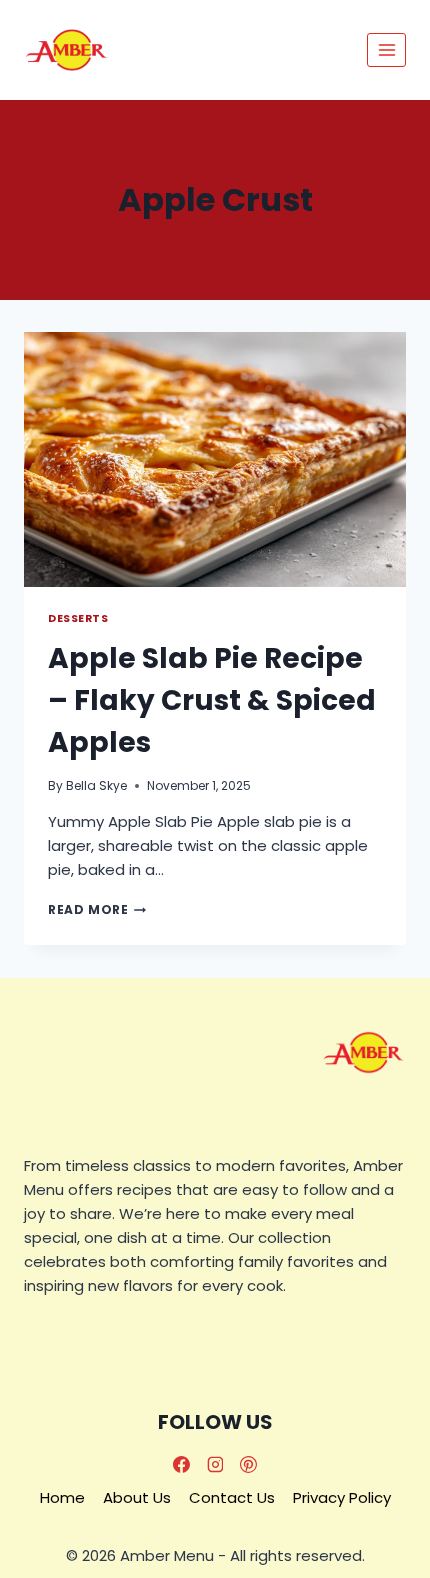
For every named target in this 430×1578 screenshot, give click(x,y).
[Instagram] (215, 1464)
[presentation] (215, 459)
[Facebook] (181, 1464)
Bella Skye (96, 785)
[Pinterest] (249, 1464)
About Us (137, 1497)
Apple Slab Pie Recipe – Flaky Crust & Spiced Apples (212, 700)
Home (62, 1497)
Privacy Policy (342, 1497)
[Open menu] (386, 49)
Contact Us (232, 1497)
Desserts (78, 618)
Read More (97, 909)
